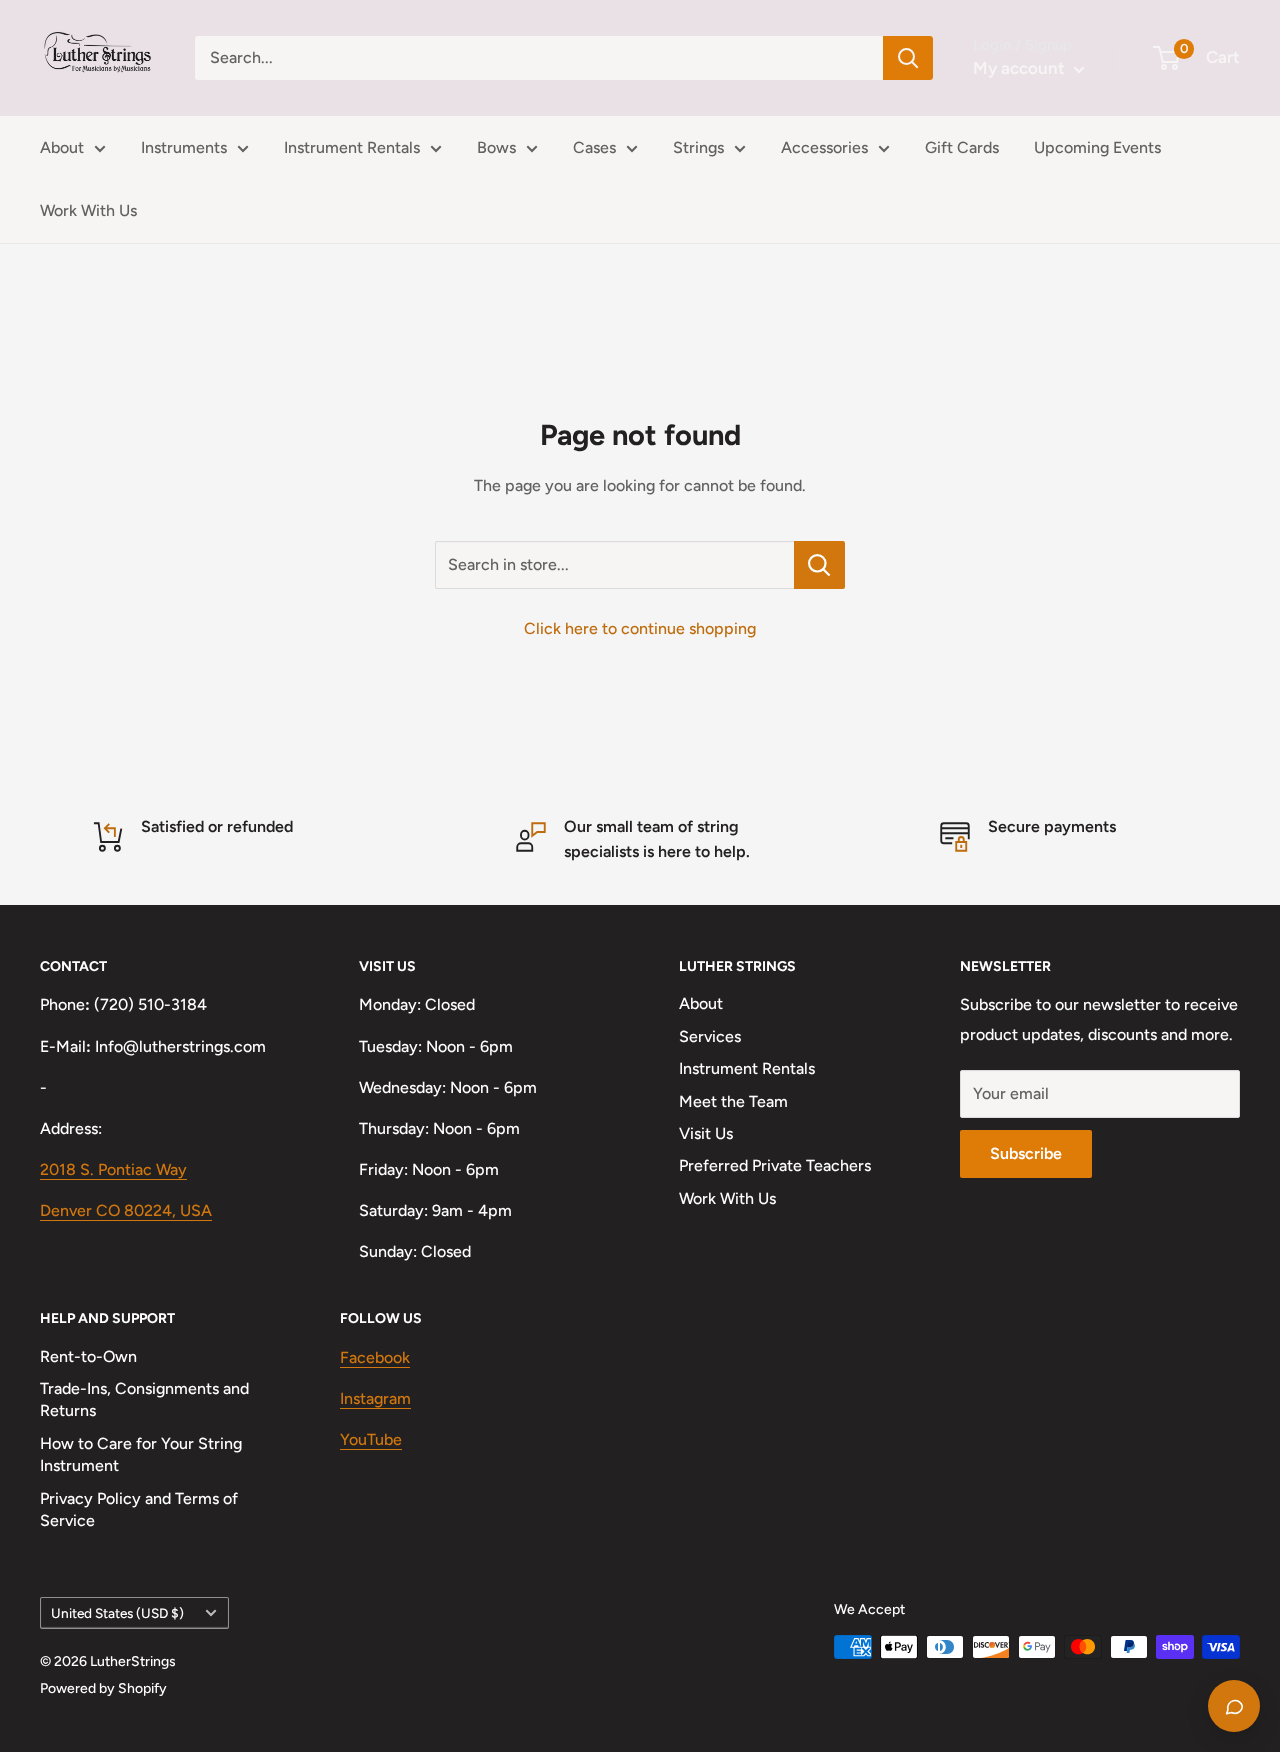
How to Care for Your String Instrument (141, 1454)
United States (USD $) (117, 1613)
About (62, 147)
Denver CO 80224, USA (126, 1210)
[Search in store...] (819, 565)
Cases (594, 147)
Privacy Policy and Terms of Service (139, 1509)
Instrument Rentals (352, 147)
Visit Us (706, 1133)
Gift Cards (962, 147)
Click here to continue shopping (640, 628)
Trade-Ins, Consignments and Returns (144, 1399)
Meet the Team (733, 1101)
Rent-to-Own (88, 1356)
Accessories (824, 147)
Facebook (375, 1357)
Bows (496, 147)
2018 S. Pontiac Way (113, 1169)
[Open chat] (1234, 1706)
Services (710, 1036)
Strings (698, 147)
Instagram (375, 1398)
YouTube (371, 1439)
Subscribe (1026, 1153)
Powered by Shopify (103, 1688)
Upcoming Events (1097, 147)
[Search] (908, 58)
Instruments (184, 147)
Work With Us (88, 210)
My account (1021, 68)
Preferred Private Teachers (775, 1165)
